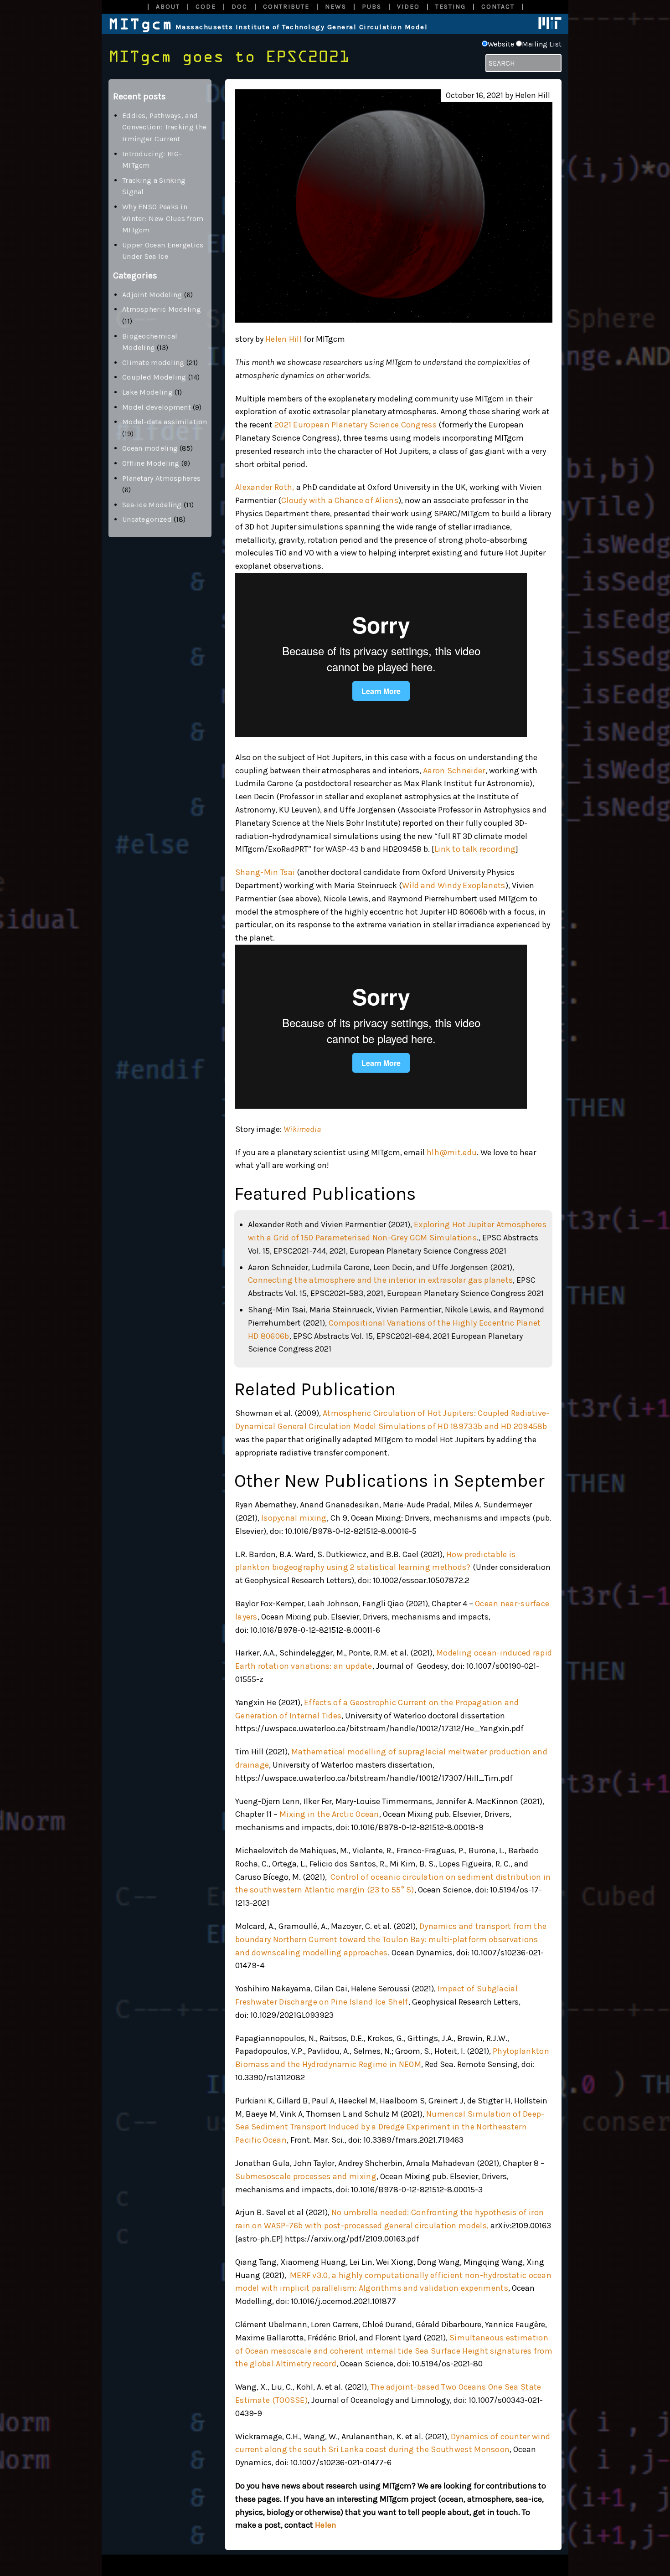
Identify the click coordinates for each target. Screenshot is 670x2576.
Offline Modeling (151, 463)
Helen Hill (283, 339)
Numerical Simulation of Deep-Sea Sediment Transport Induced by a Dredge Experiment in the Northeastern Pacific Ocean (390, 2127)
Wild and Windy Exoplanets (454, 885)
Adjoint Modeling (152, 295)
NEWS (336, 7)
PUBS (372, 7)
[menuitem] (167, 7)
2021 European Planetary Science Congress (356, 425)
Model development (157, 407)
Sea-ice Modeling (152, 505)
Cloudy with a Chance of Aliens (340, 500)
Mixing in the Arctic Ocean (329, 1814)
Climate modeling (153, 362)
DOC (240, 7)
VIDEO (408, 7)
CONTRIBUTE (286, 7)
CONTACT (498, 7)
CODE (206, 7)
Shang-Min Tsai (265, 872)
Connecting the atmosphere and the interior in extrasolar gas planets (380, 1280)
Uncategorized (147, 519)
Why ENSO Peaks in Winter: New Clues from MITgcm (163, 218)
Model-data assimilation (165, 422)
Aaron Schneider (454, 771)
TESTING (451, 7)
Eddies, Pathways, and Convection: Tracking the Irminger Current (164, 127)
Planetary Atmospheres (161, 478)
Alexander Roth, (265, 487)
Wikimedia (302, 1129)
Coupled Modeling (154, 377)
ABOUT (168, 7)
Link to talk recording (475, 849)
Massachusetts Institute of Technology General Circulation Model (268, 27)
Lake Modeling (147, 392)
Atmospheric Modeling (162, 309)
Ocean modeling (150, 448)
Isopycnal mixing (294, 1518)
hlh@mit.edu (452, 1152)
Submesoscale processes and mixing (306, 2176)
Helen (326, 2525)
